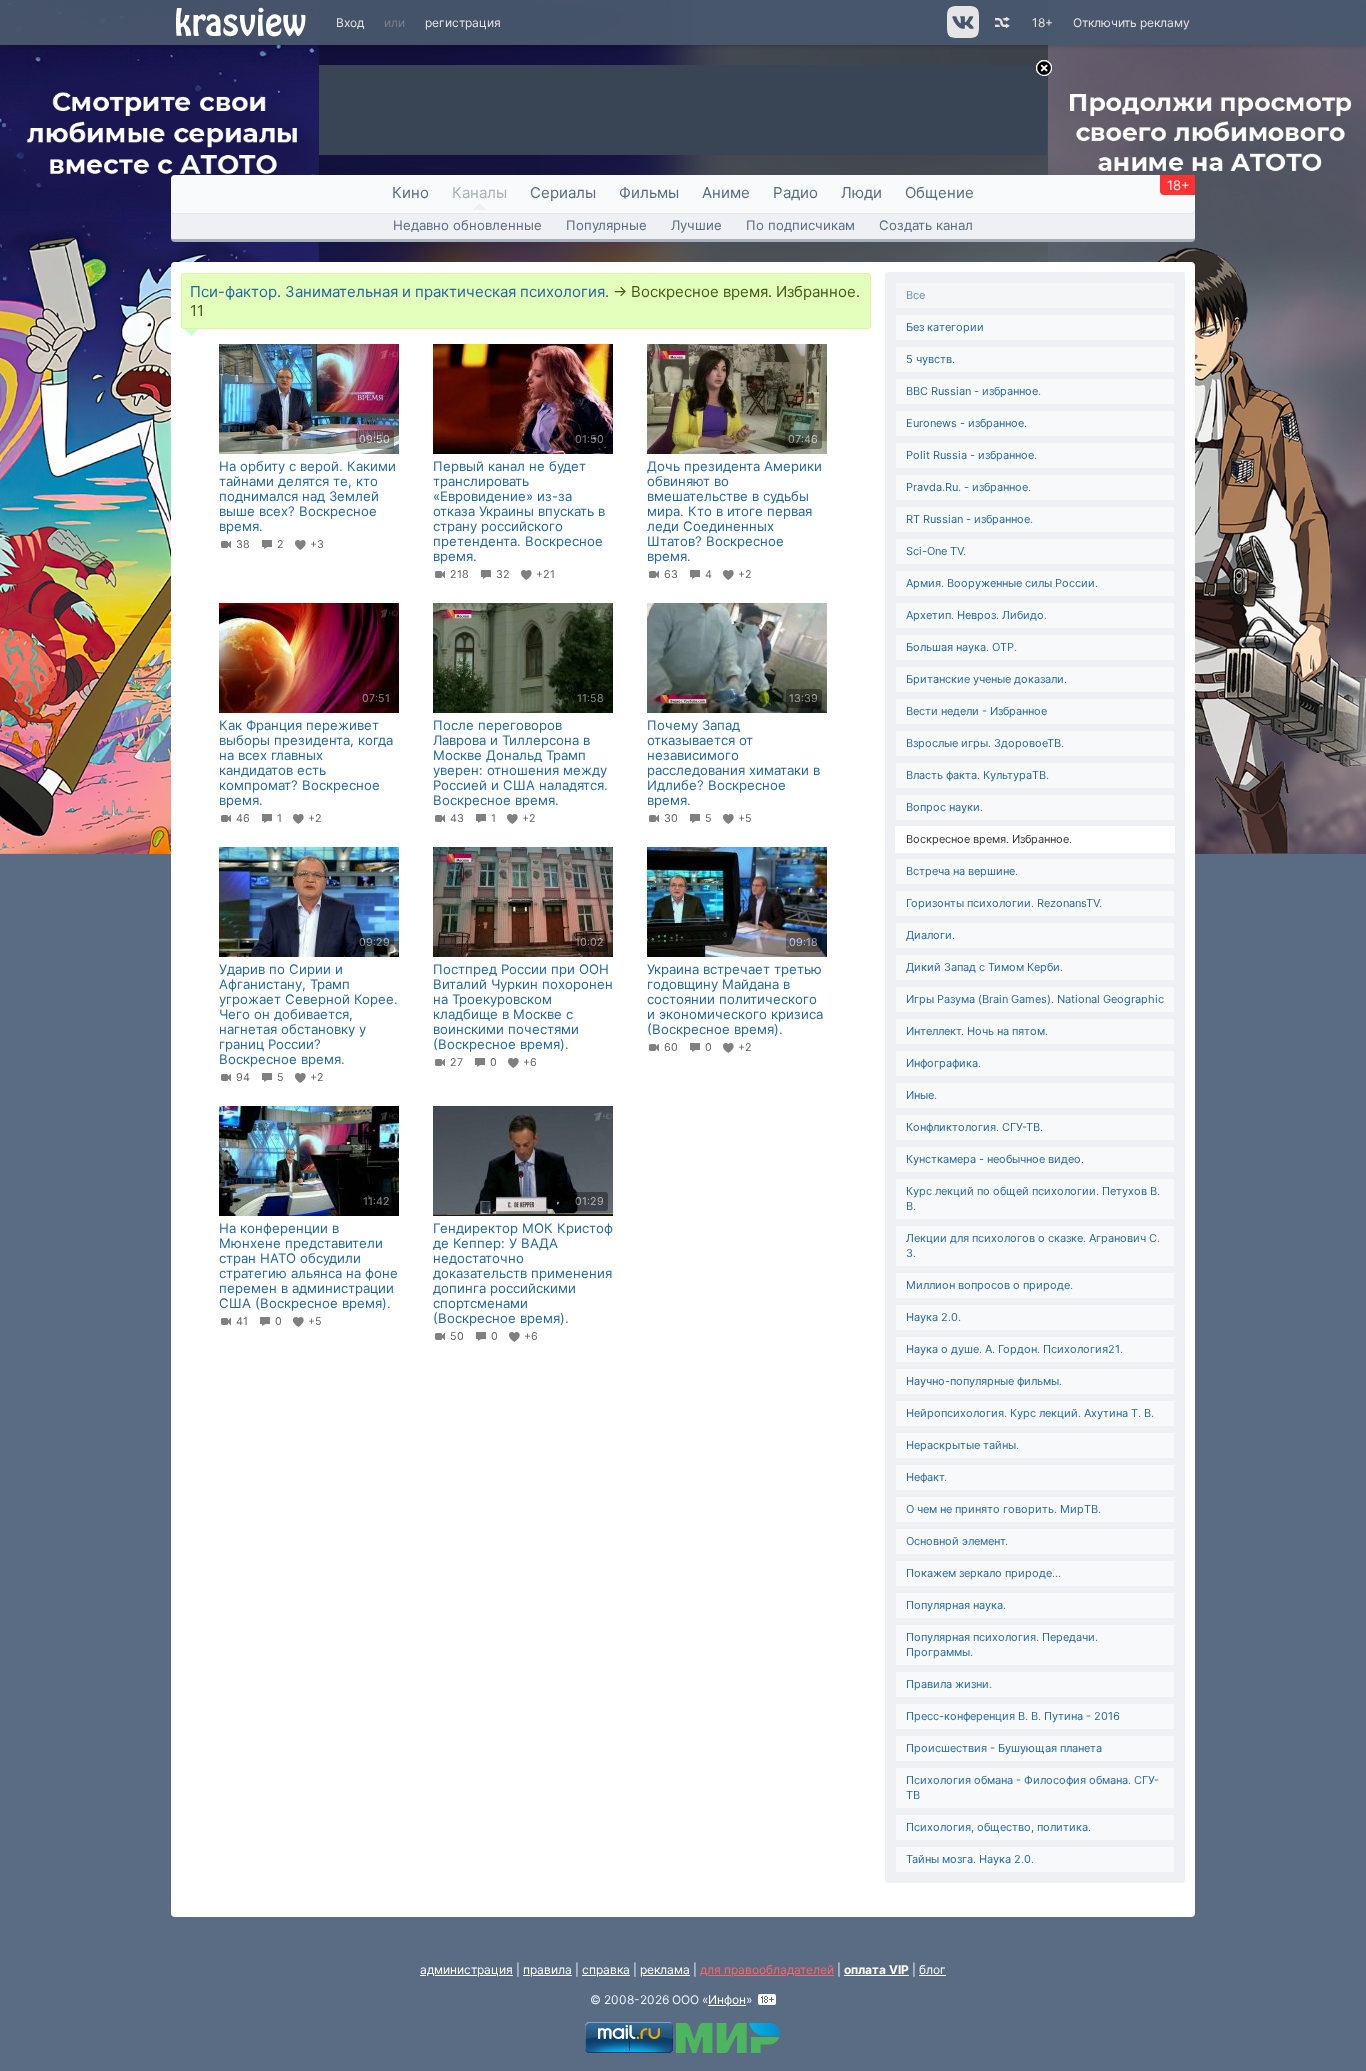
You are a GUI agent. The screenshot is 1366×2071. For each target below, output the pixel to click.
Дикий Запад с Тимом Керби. (984, 967)
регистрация (463, 22)
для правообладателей (767, 1969)
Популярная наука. (956, 1605)
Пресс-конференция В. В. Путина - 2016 (1013, 1716)
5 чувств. (930, 359)
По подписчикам (800, 225)
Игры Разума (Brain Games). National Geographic (1035, 999)
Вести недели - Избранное (976, 711)
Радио (795, 192)
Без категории (945, 327)
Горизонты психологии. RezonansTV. (1004, 903)
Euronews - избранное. (966, 423)
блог (932, 1969)
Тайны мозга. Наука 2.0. (970, 1859)
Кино (410, 192)
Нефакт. (926, 1477)
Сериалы (563, 192)
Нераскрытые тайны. (962, 1445)
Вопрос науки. (944, 807)
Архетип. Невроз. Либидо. (976, 615)
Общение (939, 192)
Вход (350, 22)
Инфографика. (943, 1063)
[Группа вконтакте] (961, 33)
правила (547, 1969)
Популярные (606, 225)
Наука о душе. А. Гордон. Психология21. (1014, 1349)
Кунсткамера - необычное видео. (995, 1159)
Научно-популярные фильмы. (984, 1381)
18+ (1042, 22)
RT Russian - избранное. (969, 519)
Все (915, 295)
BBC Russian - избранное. (973, 391)
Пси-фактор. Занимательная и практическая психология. (399, 291)
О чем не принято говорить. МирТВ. (1003, 1509)
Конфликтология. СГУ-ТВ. (974, 1127)
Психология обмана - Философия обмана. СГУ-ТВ (1032, 1787)
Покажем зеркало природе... (983, 1573)
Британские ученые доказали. (986, 679)
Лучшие (696, 225)
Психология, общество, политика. (998, 1827)
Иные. (921, 1095)
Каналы (479, 192)
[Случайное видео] (1000, 22)
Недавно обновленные (467, 225)
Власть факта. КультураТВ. (977, 775)
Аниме (726, 192)
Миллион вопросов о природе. (989, 1285)
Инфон (727, 1999)
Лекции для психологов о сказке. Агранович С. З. (1033, 1245)
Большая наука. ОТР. (961, 647)
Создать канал (926, 225)
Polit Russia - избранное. (971, 455)
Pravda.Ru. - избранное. (968, 487)
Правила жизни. (949, 1684)
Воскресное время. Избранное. (989, 839)
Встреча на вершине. (962, 871)
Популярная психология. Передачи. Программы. (1002, 1644)
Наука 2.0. (933, 1317)
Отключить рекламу (1131, 22)
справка (606, 1969)
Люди (861, 192)
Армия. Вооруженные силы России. (1002, 583)
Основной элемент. (957, 1541)
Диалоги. (930, 935)
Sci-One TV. (936, 551)
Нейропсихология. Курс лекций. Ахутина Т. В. (1030, 1413)
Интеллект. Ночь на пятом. (977, 1031)
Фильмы (649, 192)
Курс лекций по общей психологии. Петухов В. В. (1033, 1198)
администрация (466, 1969)
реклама (665, 1969)
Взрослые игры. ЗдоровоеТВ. (985, 743)
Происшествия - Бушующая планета (1004, 1748)
